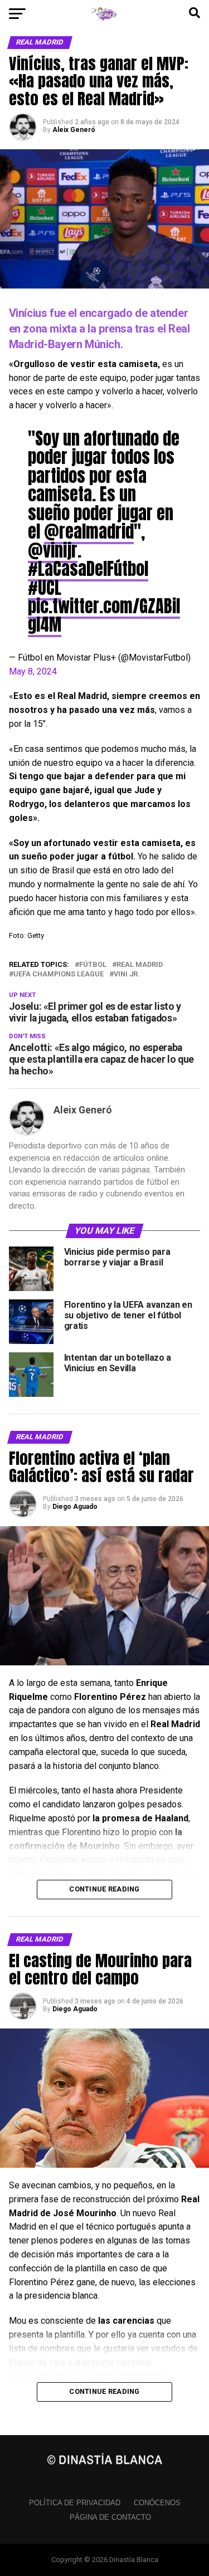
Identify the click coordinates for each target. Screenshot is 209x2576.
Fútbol (93, 965)
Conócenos (157, 2503)
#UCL (45, 588)
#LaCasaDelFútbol (88, 569)
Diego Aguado (75, 1507)
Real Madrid (140, 965)
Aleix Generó (74, 130)
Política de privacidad (75, 2503)
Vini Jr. (127, 974)
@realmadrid (89, 531)
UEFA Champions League (59, 974)
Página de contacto (110, 2517)
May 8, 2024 (33, 671)
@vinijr (53, 550)
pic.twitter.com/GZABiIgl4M (104, 615)
